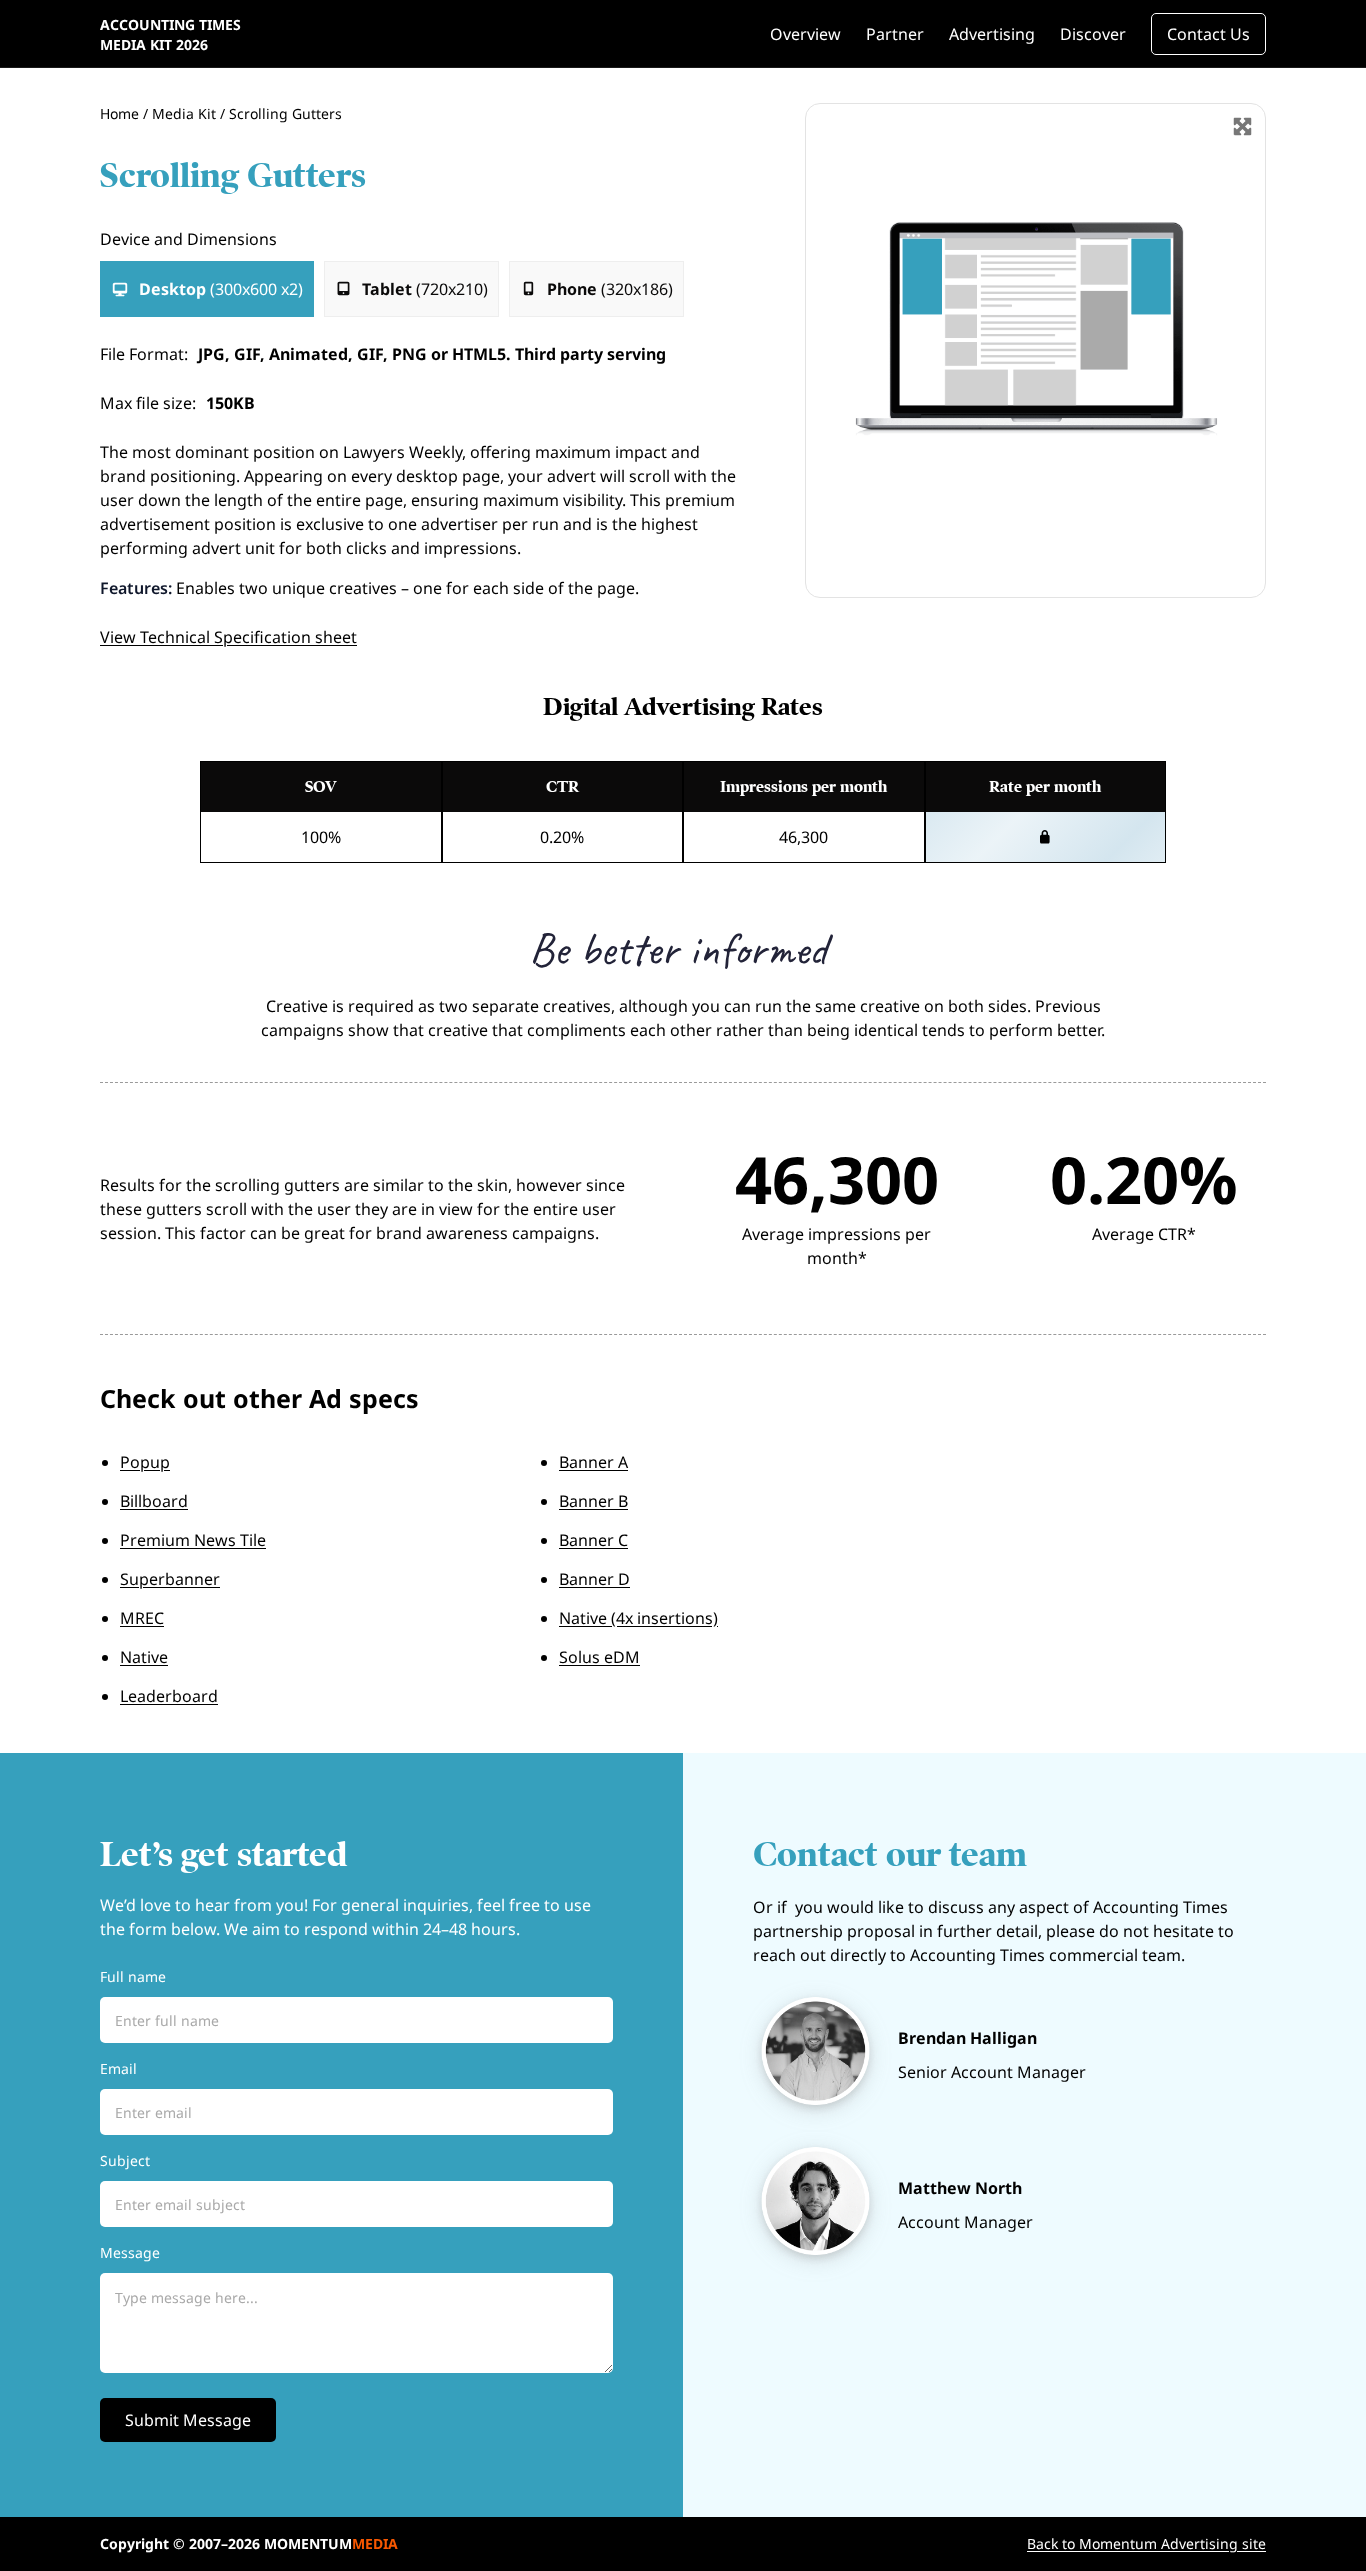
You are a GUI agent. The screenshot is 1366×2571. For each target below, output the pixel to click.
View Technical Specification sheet (228, 637)
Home (119, 113)
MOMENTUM (331, 2543)
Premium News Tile (193, 1540)
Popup (145, 1462)
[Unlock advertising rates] (1046, 837)
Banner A (593, 1462)
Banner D (594, 1579)
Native (144, 1657)
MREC (142, 1618)
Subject (125, 2160)
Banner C (593, 1540)
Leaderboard (169, 1696)
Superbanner (170, 1579)
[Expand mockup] (1242, 126)
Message (130, 2252)
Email (118, 2068)
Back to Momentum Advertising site (1146, 2544)
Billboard (154, 1501)
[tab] (207, 289)
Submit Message (188, 2420)
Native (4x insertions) (638, 1618)
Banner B (593, 1501)
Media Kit (184, 113)
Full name (133, 1976)
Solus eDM (599, 1657)
